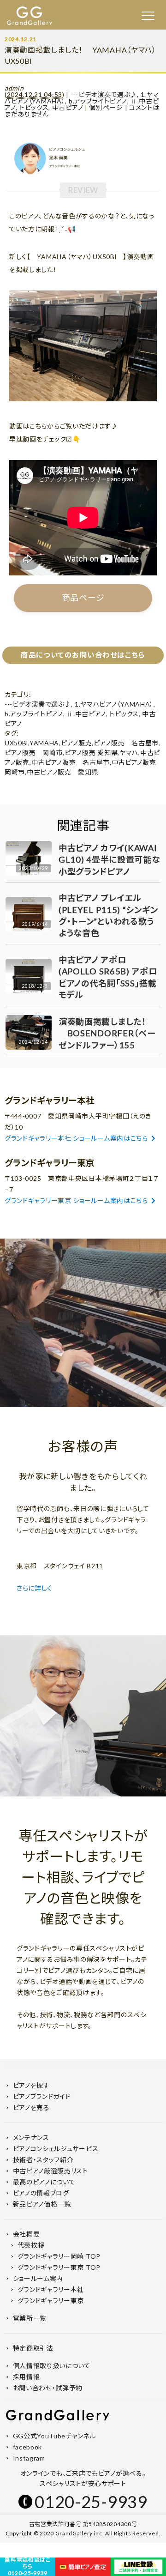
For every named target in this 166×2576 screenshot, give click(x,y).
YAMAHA (44, 743)
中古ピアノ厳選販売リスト (50, 2171)
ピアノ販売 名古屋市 (126, 743)
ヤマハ (129, 753)
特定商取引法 (33, 2348)
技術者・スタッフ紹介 (43, 2160)
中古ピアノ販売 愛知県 (63, 772)
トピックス (34, 107)
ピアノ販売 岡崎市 (34, 753)
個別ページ (106, 107)
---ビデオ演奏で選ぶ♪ (104, 94)
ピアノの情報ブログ (41, 2193)
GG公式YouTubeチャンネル (54, 2436)
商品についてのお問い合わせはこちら (83, 655)
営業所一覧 (30, 2318)
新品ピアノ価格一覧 (42, 2204)
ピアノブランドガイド (42, 2096)
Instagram (29, 2458)
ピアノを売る (31, 2107)
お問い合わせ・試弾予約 (48, 2388)
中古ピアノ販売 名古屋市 (71, 762)
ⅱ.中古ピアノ (86, 714)
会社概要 (27, 2234)
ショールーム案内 (38, 2278)
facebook (28, 2447)
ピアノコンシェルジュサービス (56, 2149)
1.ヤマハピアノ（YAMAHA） (114, 704)
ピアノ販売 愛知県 (91, 753)
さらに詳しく (35, 1588)
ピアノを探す (31, 2085)
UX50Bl (16, 743)
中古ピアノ (68, 107)
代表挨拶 (31, 2245)
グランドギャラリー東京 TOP (59, 2267)
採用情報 (27, 2377)
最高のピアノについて (44, 2182)
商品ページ (83, 598)
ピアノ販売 (77, 743)
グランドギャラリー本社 (51, 2289)
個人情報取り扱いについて (52, 2366)
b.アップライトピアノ (98, 101)
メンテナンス (31, 2138)
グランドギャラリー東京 (51, 2301)
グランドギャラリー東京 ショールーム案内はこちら (76, 1200)
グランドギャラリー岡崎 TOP (59, 2256)
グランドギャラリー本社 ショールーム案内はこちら (76, 1138)
